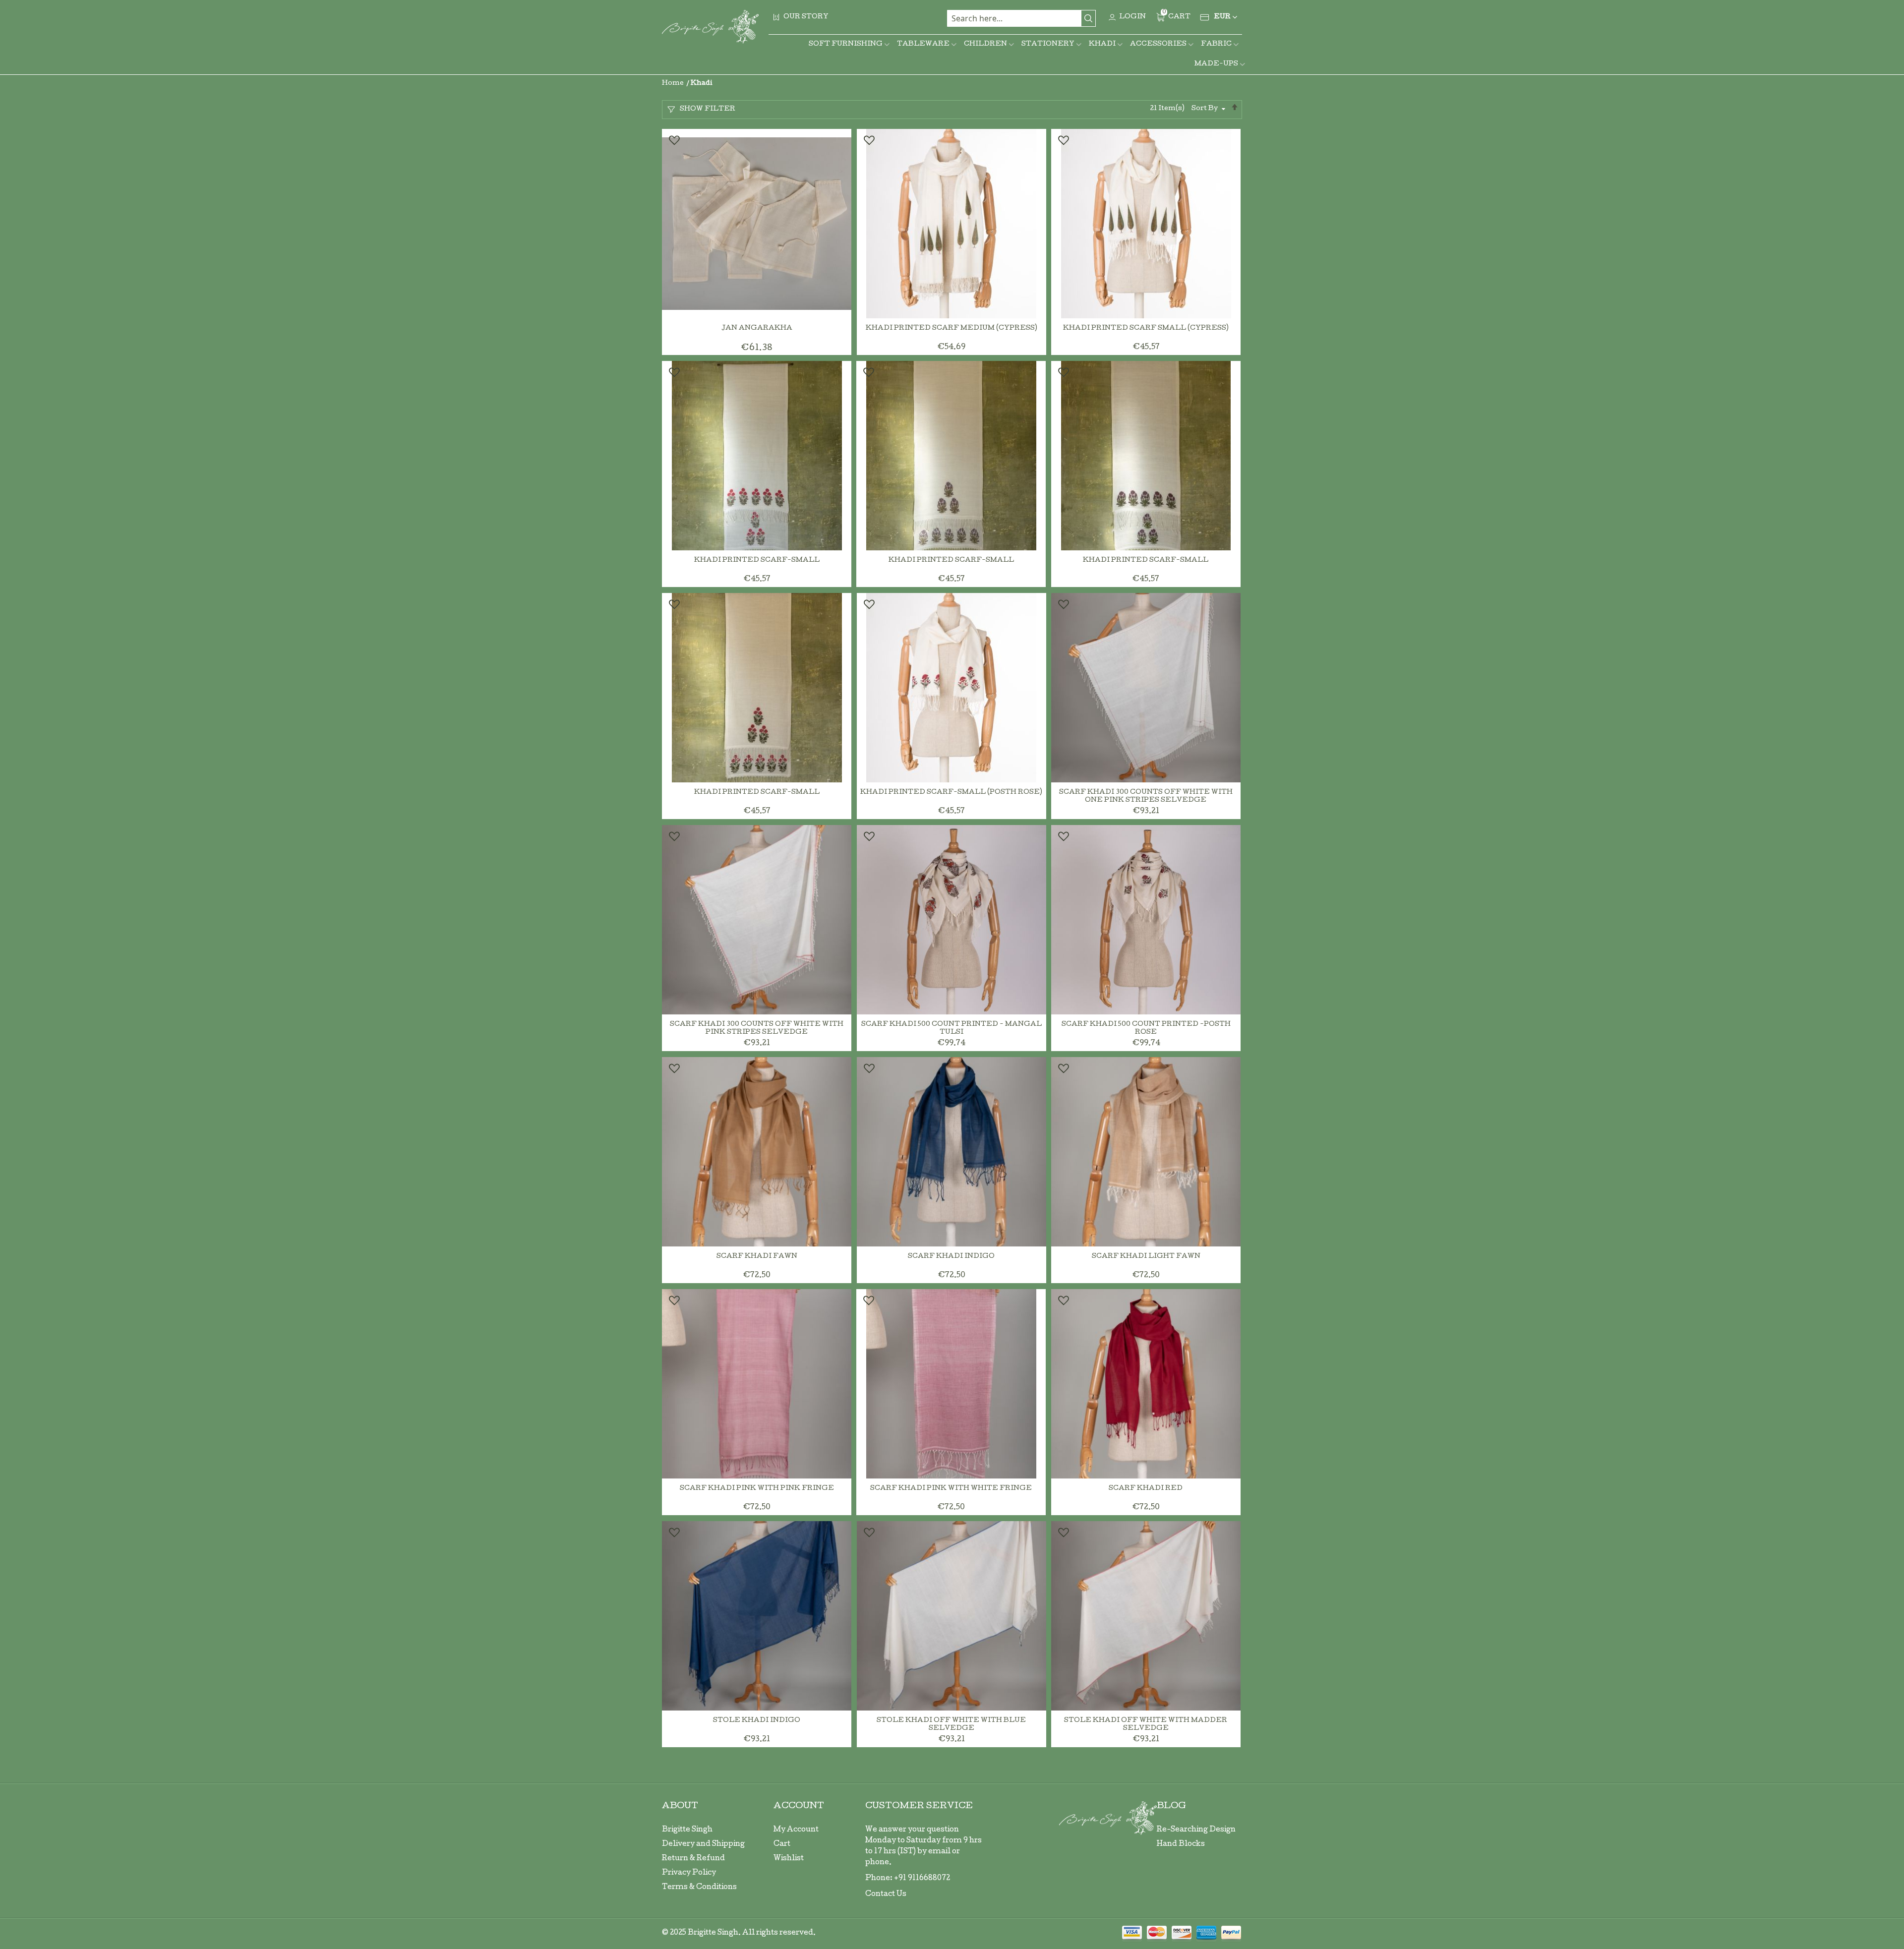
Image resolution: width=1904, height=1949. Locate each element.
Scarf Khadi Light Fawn (1146, 1257)
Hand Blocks (1181, 1844)
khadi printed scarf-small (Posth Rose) (951, 793)
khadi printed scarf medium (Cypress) (952, 328)
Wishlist (789, 1859)
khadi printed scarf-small (757, 561)
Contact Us (886, 1894)
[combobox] (1021, 18)
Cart (782, 1844)
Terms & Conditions (699, 1888)
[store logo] (710, 27)
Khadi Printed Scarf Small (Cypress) (1146, 328)
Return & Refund (693, 1859)
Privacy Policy (689, 1873)
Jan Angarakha (757, 328)
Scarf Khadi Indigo (951, 1257)
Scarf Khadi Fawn (757, 1257)
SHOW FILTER (708, 109)
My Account (796, 1830)
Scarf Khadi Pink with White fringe (951, 1489)
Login (1132, 17)
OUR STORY (806, 17)
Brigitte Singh (687, 1830)
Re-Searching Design (1196, 1830)
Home (674, 84)
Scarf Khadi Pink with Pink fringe (757, 1489)
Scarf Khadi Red (1146, 1489)
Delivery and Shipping (703, 1844)
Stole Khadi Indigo (757, 1721)
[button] (674, 140)
